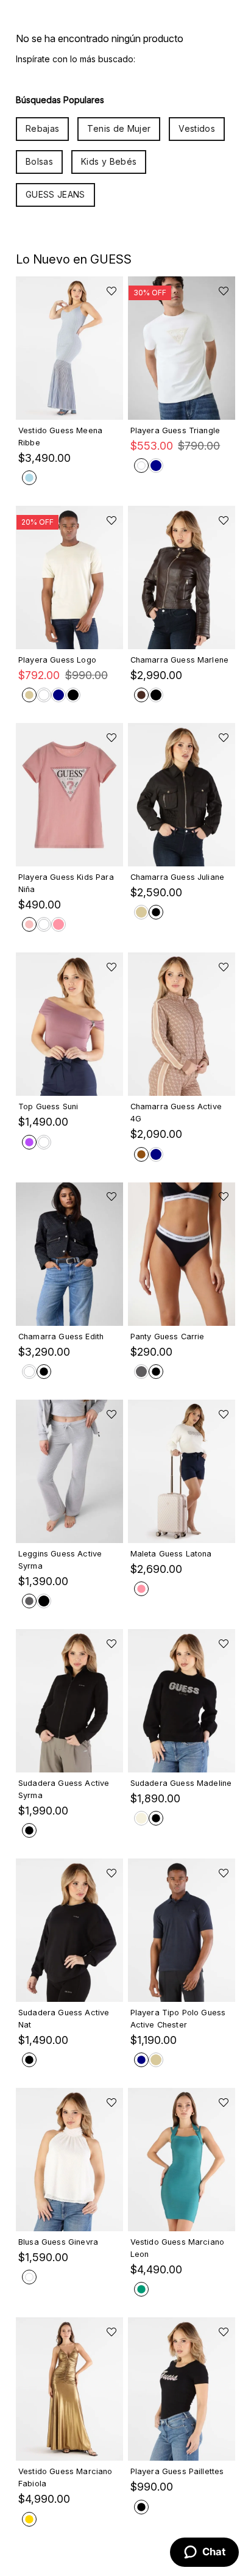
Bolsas (39, 161)
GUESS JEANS (55, 194)
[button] (69, 405)
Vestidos (197, 128)
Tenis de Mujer (119, 128)
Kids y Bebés (109, 161)
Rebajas (42, 128)
